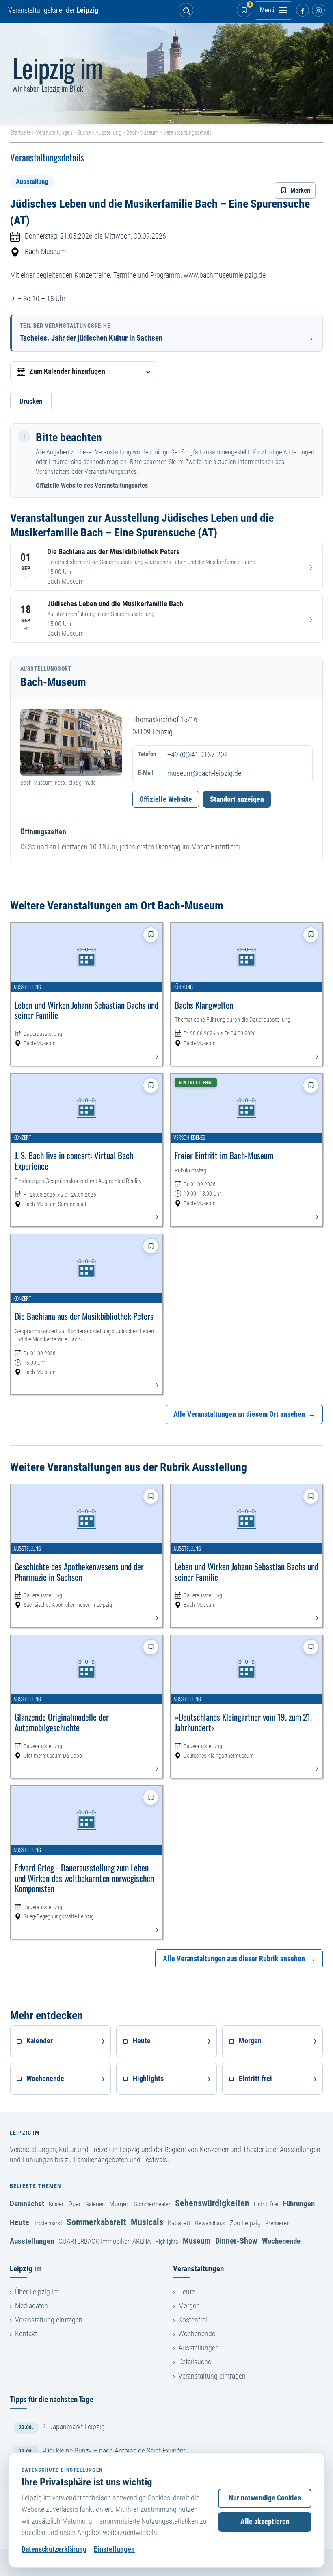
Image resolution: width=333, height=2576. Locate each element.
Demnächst (27, 2204)
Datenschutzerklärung (54, 2549)
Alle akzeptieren (265, 2522)
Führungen (299, 2204)
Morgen (119, 2204)
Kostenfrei (193, 2320)
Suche (84, 132)
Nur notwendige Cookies (265, 2498)
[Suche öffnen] (186, 10)
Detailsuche (195, 2362)
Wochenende (281, 2241)
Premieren (277, 2223)
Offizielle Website (166, 799)
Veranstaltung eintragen (49, 2320)
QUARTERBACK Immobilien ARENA (105, 2241)
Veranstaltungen (54, 132)
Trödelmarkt (48, 2223)
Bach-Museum (142, 132)
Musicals (147, 2222)
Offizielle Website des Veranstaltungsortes (92, 485)
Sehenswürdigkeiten (212, 2203)
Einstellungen (114, 2549)
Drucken (31, 401)
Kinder (56, 2204)
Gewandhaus (210, 2223)
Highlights (167, 2242)
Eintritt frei (266, 2204)
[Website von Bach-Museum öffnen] (71, 743)
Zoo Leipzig (245, 2223)
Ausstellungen (32, 2241)
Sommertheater (152, 2204)
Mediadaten (31, 2306)
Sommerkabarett (96, 2222)
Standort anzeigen (237, 799)
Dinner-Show (236, 2241)
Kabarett (179, 2223)
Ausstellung (108, 132)
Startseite (21, 132)
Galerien (95, 2204)
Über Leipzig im (37, 2292)
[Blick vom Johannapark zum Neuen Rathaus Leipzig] (166, 74)
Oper (75, 2204)
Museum (197, 2241)
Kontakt (26, 2334)
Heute (19, 2222)
